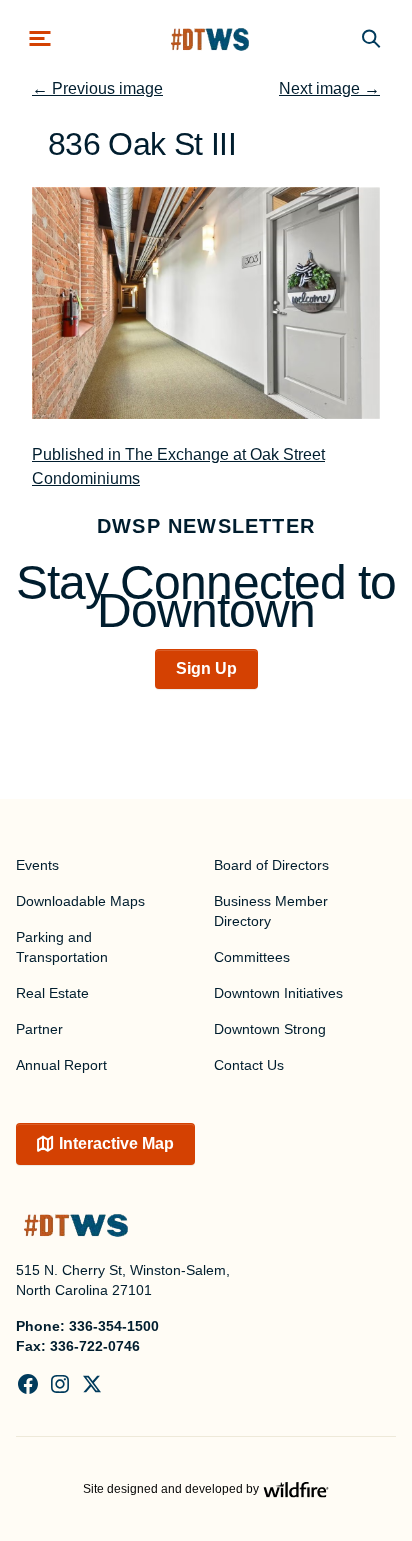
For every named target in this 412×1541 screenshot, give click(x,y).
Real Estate (52, 993)
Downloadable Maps (80, 901)
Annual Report (61, 1065)
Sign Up (206, 668)
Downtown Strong (270, 1029)
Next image (329, 88)
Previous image (97, 88)
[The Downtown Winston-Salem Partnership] (210, 38)
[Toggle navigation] (40, 38)
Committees (252, 957)
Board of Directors (271, 865)
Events (37, 865)
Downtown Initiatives (278, 993)
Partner (39, 1029)
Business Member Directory (271, 911)
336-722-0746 (95, 1346)
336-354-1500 (114, 1326)
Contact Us (249, 1065)
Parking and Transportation (62, 947)
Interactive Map (116, 1143)
